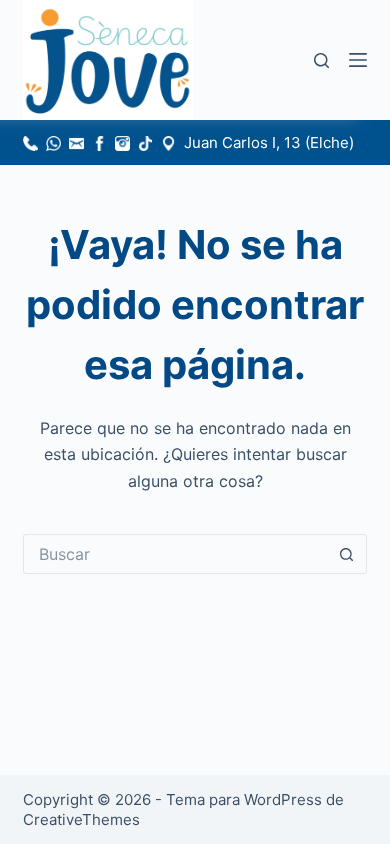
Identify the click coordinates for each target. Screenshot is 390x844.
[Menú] (358, 60)
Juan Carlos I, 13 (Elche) (269, 142)
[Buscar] (321, 60)
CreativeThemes (81, 819)
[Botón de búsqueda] (347, 554)
